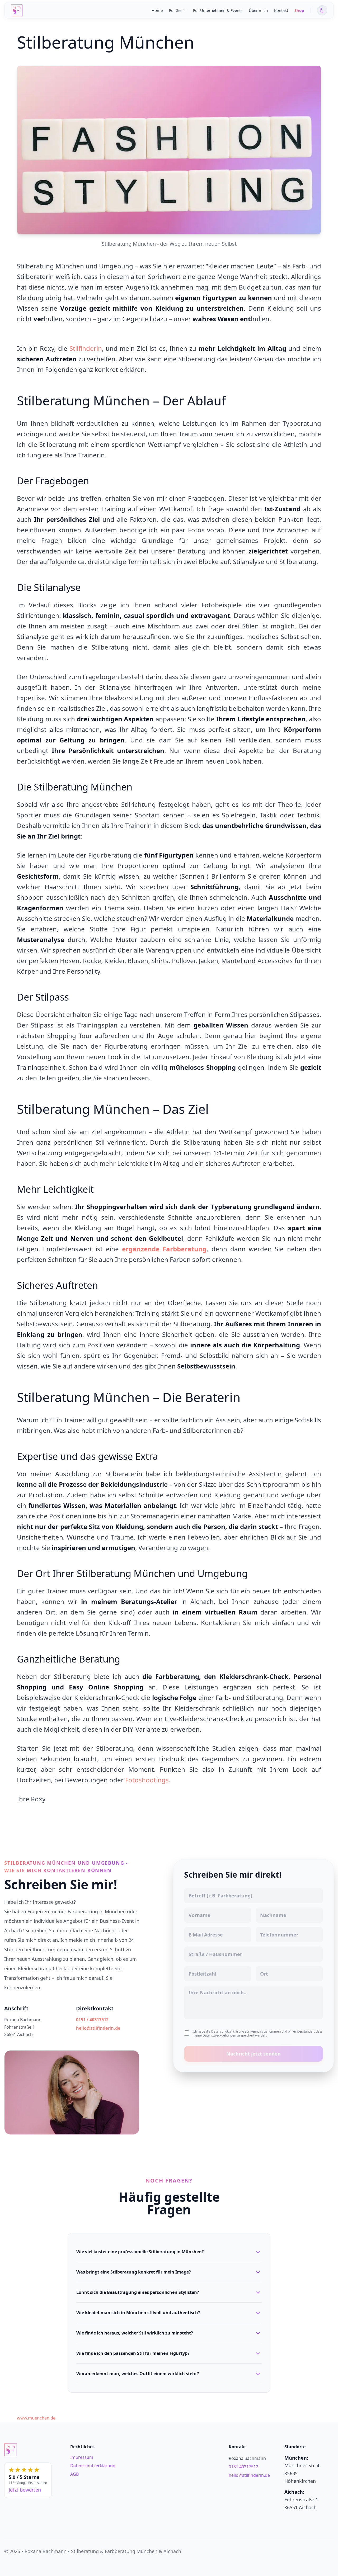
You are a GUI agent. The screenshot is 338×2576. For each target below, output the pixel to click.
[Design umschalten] (322, 10)
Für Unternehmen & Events (218, 10)
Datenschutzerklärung (93, 2466)
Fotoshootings (147, 1780)
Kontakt (281, 10)
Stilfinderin (86, 348)
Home (157, 10)
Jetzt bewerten (25, 2490)
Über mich (258, 10)
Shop (299, 10)
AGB (74, 2474)
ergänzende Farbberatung (164, 1249)
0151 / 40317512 (92, 2020)
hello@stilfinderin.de (98, 2028)
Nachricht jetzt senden (253, 2054)
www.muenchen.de (36, 2418)
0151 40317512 (243, 2467)
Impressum (82, 2457)
